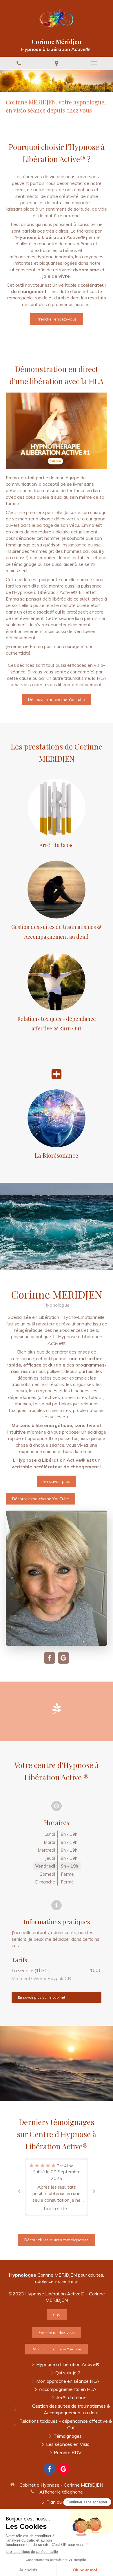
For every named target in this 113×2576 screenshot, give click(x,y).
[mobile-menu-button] (94, 63)
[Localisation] (57, 63)
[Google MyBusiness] (63, 1658)
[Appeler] (19, 63)
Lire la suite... (57, 2208)
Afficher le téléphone (61, 2492)
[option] (57, 2187)
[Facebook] (50, 1658)
